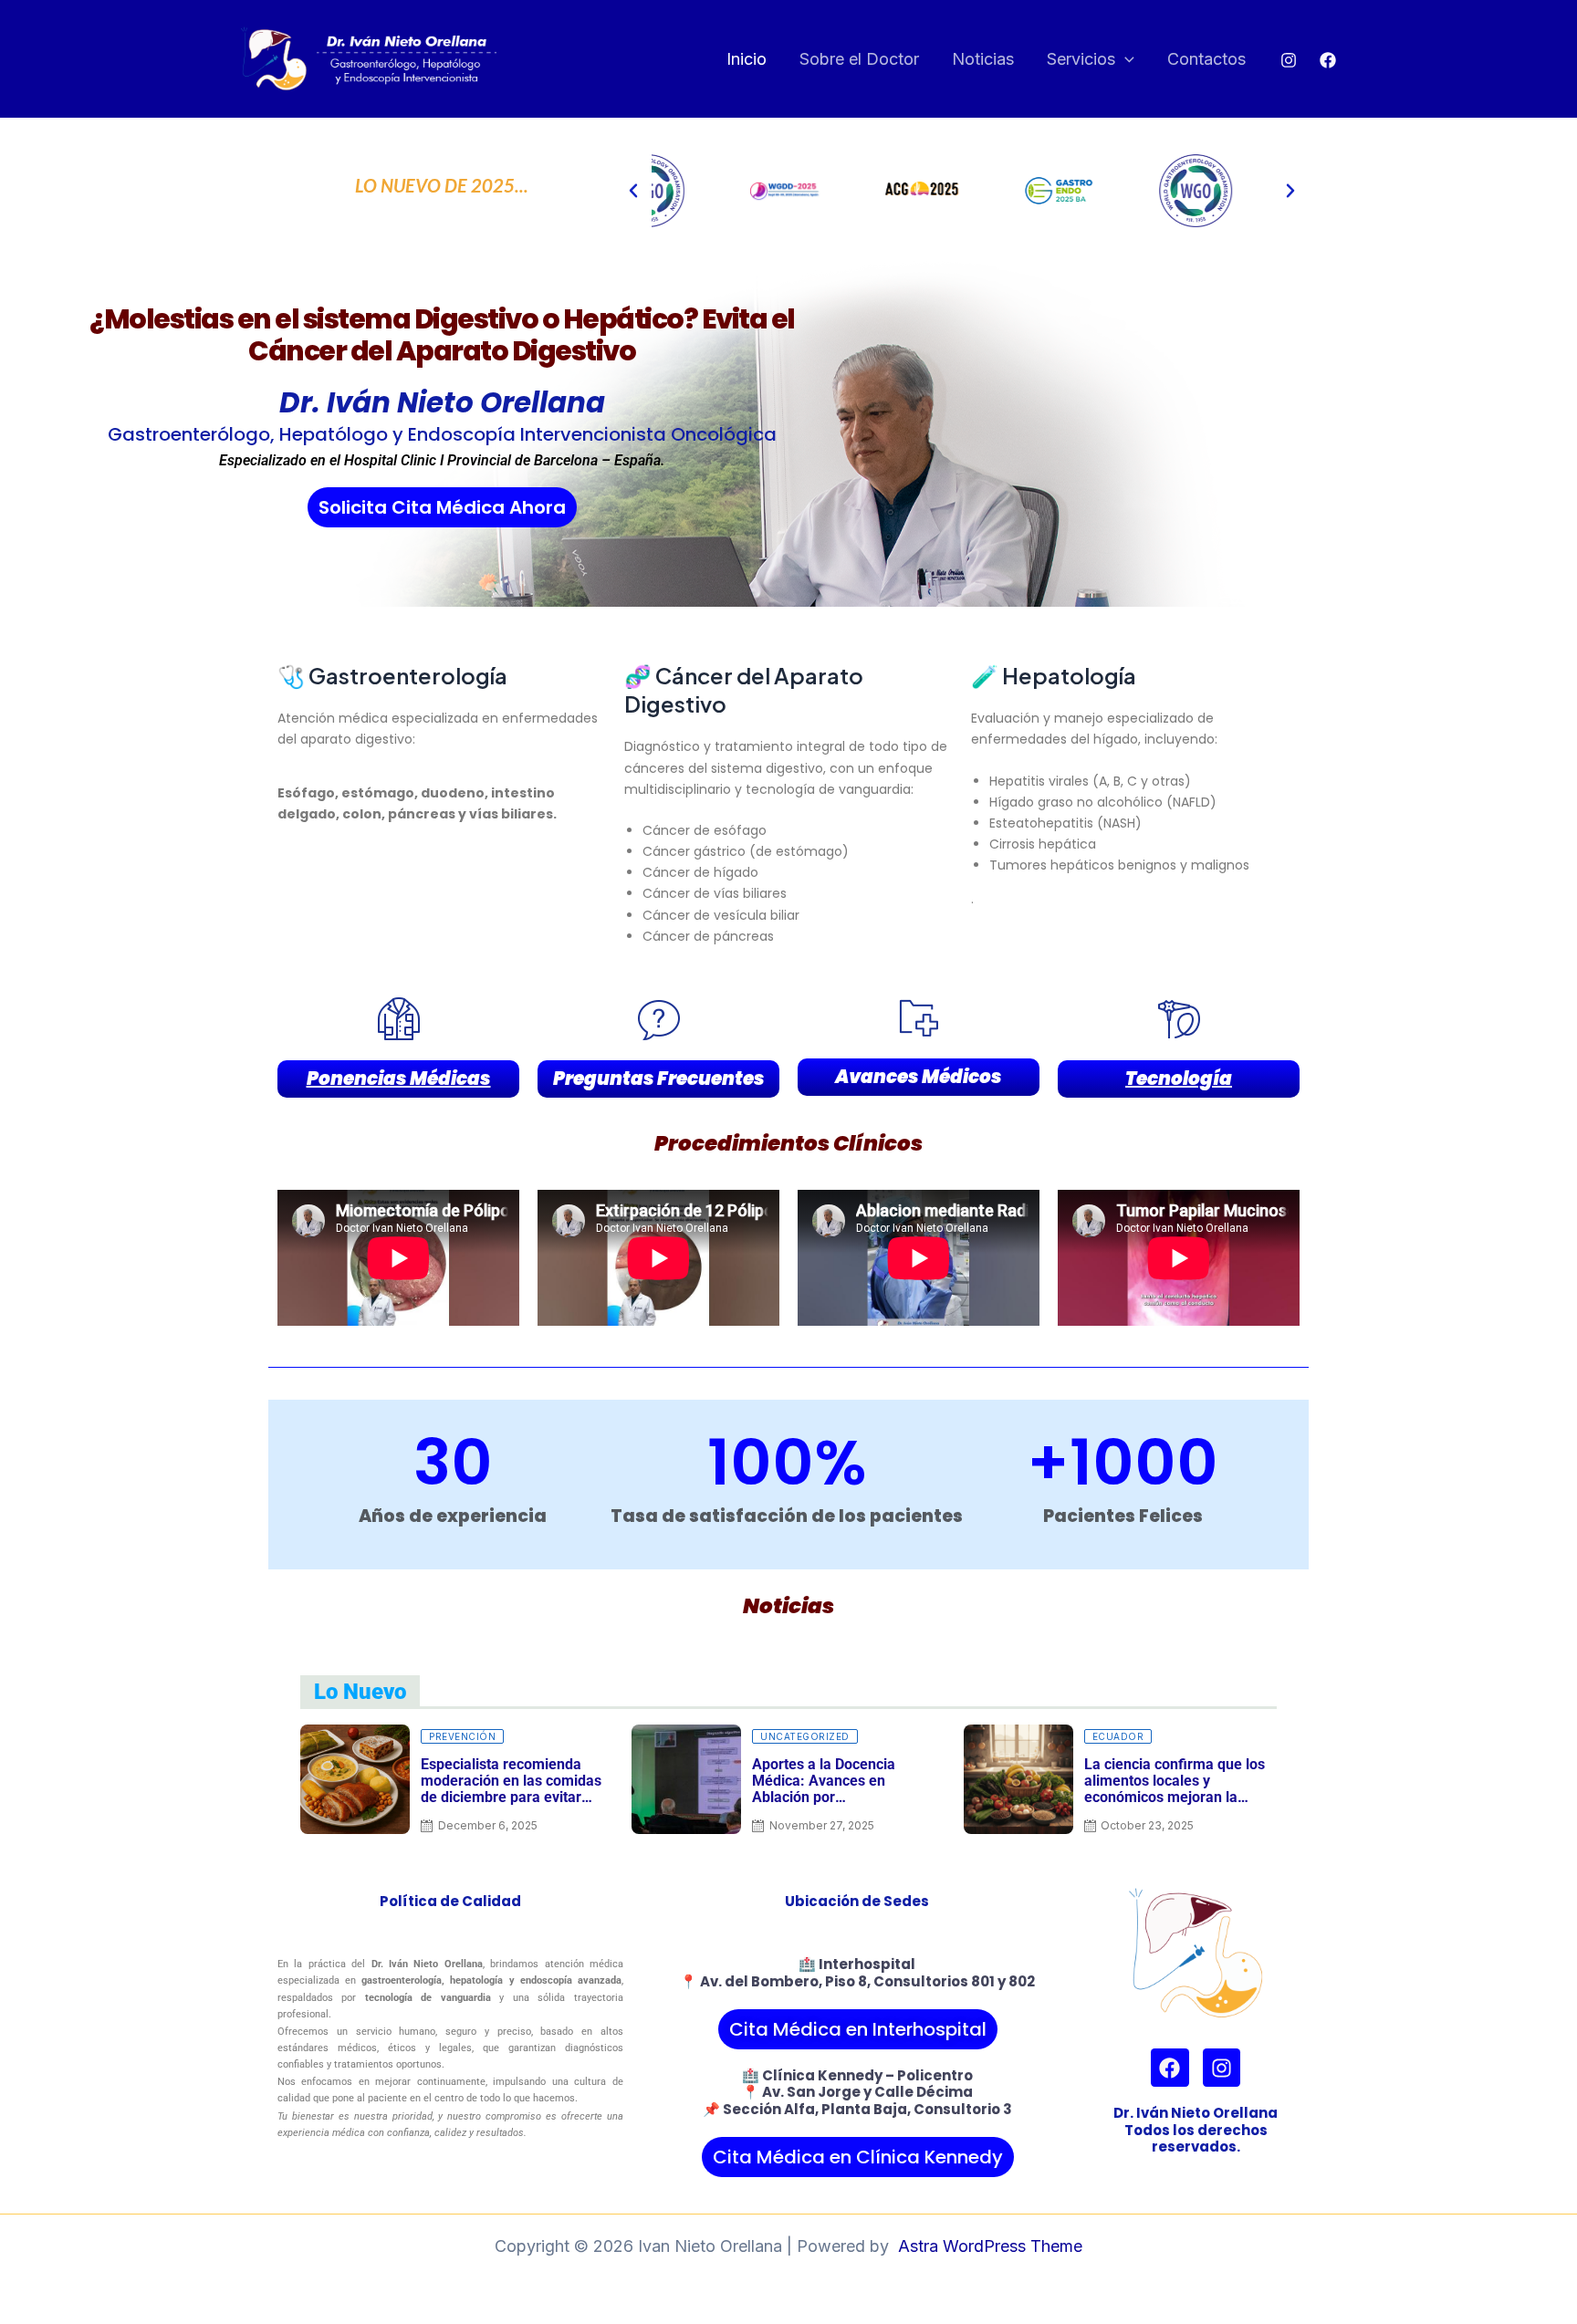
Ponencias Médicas (399, 1079)
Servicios (1081, 59)
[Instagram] (1289, 60)
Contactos (1206, 59)
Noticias (983, 59)
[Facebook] (1328, 60)
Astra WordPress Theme (990, 2246)
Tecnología (1179, 1079)
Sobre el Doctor (859, 59)
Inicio (747, 59)
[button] (1125, 60)
